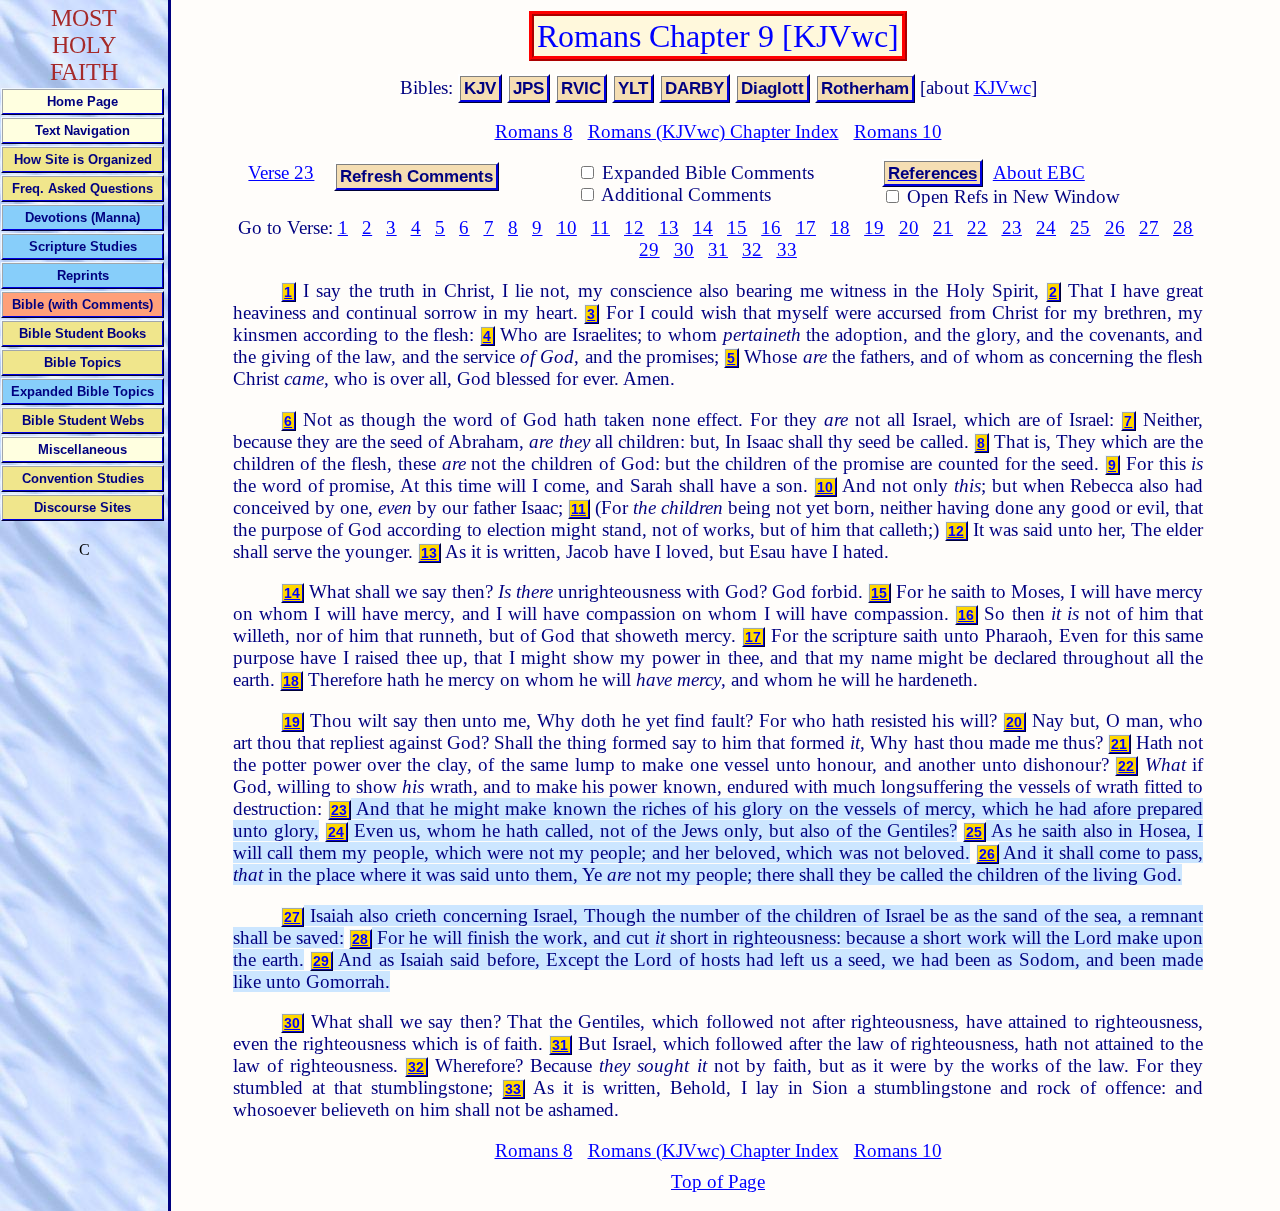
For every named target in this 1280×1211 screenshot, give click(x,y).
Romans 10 (898, 131)
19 (874, 227)
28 (1183, 227)
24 (1046, 227)
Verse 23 (281, 172)
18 (840, 227)
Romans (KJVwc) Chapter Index (713, 131)
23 (1012, 227)
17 (806, 227)
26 (1115, 227)
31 (718, 249)
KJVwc (1002, 87)
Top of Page (718, 1181)
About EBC (1039, 172)
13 (669, 227)
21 (943, 227)
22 (977, 227)
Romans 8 (534, 131)
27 (1149, 227)
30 (684, 249)
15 (737, 227)
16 (771, 227)
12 (634, 227)
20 (909, 227)
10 (567, 227)
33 (787, 249)
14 (703, 227)
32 (752, 249)
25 (1080, 227)
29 (649, 249)
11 (600, 227)
